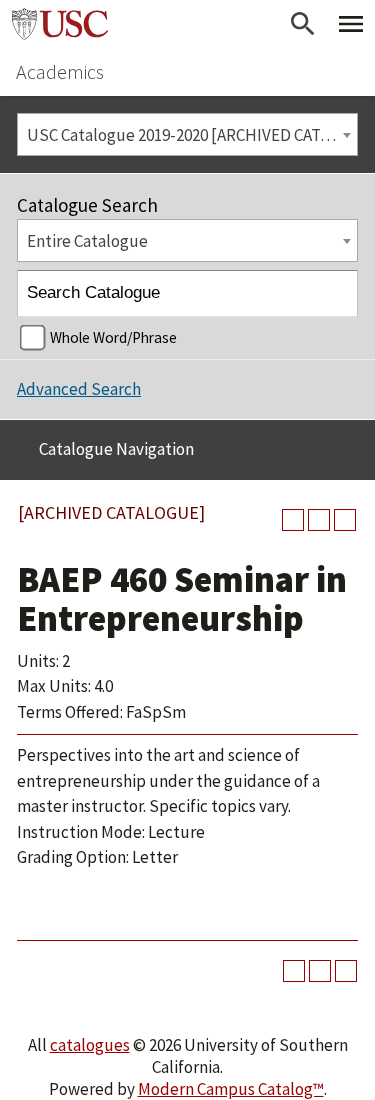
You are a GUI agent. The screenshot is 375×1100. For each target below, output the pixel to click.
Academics (60, 71)
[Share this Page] (293, 520)
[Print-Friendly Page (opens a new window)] (319, 520)
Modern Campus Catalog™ (231, 1089)
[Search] (335, 293)
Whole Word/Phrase (113, 337)
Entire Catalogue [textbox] (87, 241)
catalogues (90, 1045)
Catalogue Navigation (116, 449)
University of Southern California (60, 24)
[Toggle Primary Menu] (351, 24)
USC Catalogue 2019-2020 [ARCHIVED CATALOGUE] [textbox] (192, 135)
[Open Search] (303, 24)
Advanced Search (79, 389)
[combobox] (187, 134)
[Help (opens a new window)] (345, 520)
